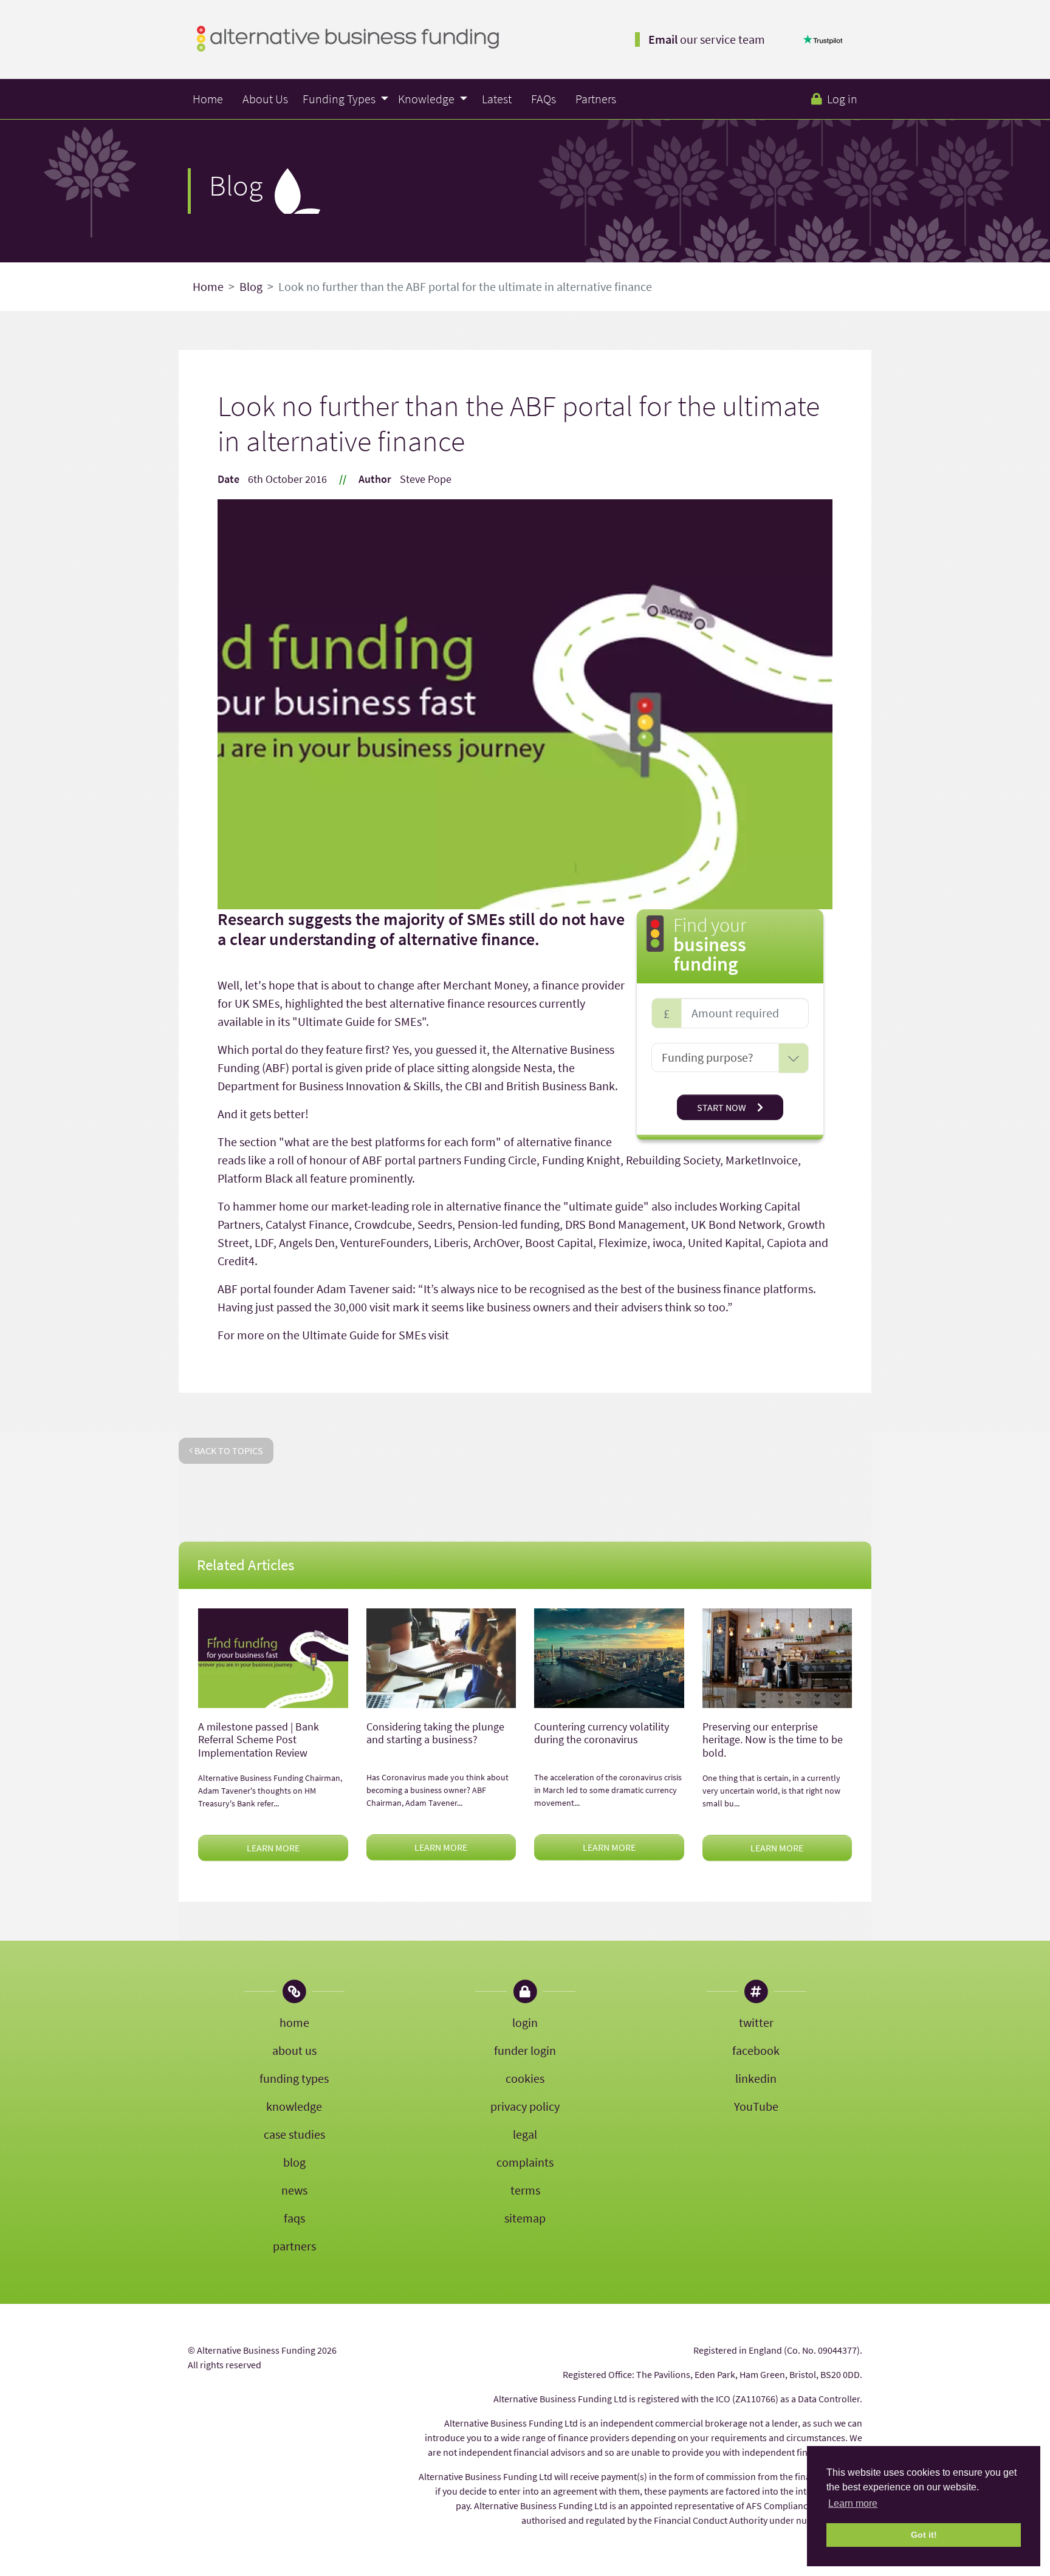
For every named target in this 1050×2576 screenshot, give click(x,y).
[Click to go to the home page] (348, 37)
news (294, 2190)
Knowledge (427, 99)
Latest (497, 99)
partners (294, 2246)
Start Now (722, 1107)
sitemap (525, 2218)
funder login (525, 2050)
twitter (756, 2022)
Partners (596, 99)
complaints (525, 2162)
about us (294, 2050)
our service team (707, 39)
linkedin (756, 2078)
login (525, 2022)
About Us (265, 99)
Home (208, 99)
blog (294, 2162)
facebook (756, 2050)
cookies (525, 2078)
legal (525, 2134)
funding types (294, 2078)
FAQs (544, 99)
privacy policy (525, 2106)
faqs (294, 2218)
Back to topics (228, 1450)
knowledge (294, 2106)
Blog (251, 286)
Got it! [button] (924, 2535)
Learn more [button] (853, 2503)
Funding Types (340, 99)
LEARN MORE (273, 1848)
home (294, 2022)
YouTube (756, 2106)
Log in (842, 99)
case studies (294, 2134)
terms (525, 2190)
